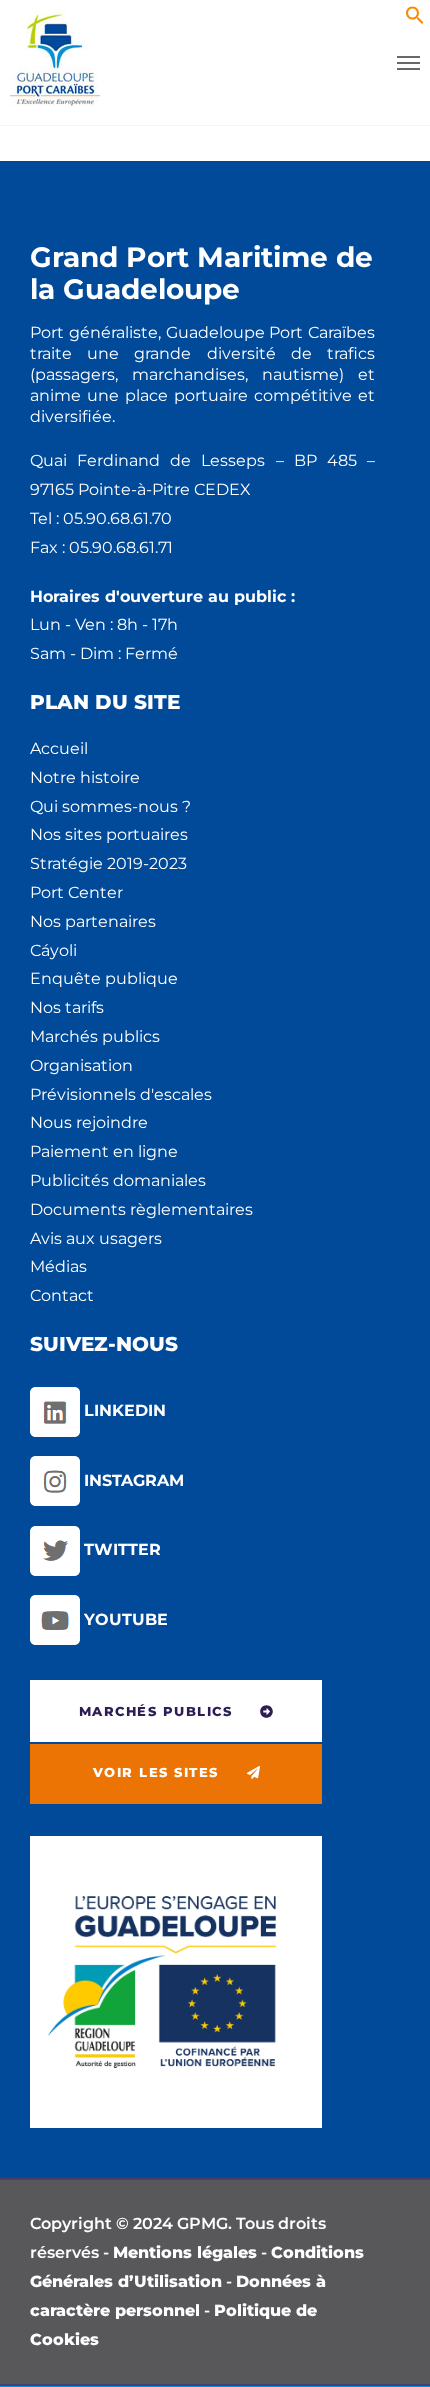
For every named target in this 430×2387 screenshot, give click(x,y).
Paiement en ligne (104, 1151)
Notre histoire (85, 777)
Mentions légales (185, 2252)
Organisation (81, 1065)
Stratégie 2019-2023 (108, 863)
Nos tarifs (67, 1007)
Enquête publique (104, 978)
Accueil (59, 748)
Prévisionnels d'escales (121, 1094)
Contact (62, 1295)
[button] (415, 19)
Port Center (76, 892)
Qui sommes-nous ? (110, 806)
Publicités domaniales (118, 1180)
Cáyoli (53, 950)
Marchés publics (95, 1036)
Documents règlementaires (141, 1209)
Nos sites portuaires (109, 834)
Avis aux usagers (96, 1238)
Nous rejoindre (89, 1122)
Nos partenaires (93, 921)
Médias (58, 1266)
